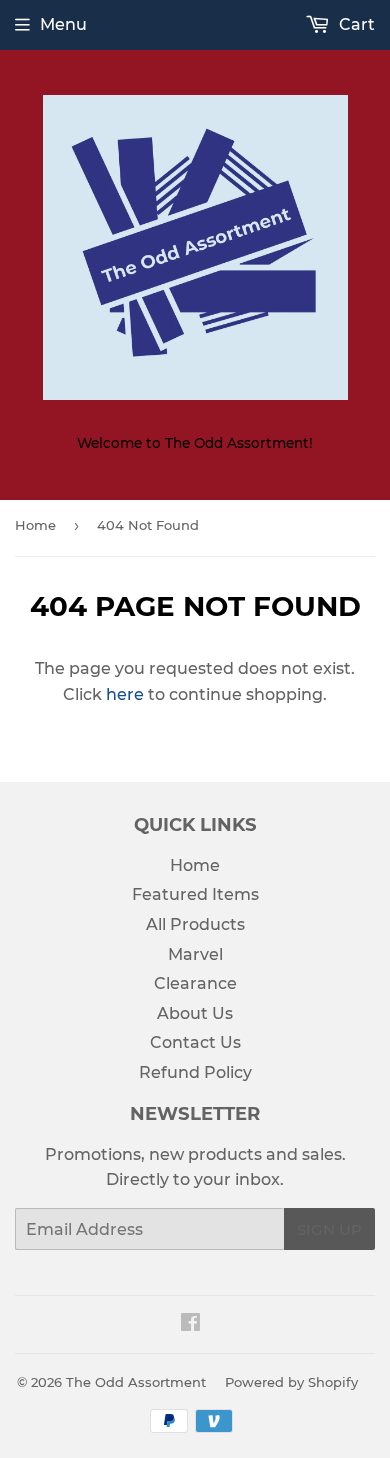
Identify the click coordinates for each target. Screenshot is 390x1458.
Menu (63, 24)
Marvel (195, 954)
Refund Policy (195, 1072)
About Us (195, 1013)
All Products (195, 924)
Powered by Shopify (291, 1382)
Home (35, 525)
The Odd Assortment (136, 1382)
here (125, 694)
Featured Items (195, 894)
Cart (355, 24)
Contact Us (195, 1042)
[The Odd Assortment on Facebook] (190, 1324)
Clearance (195, 983)
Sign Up (329, 1229)
